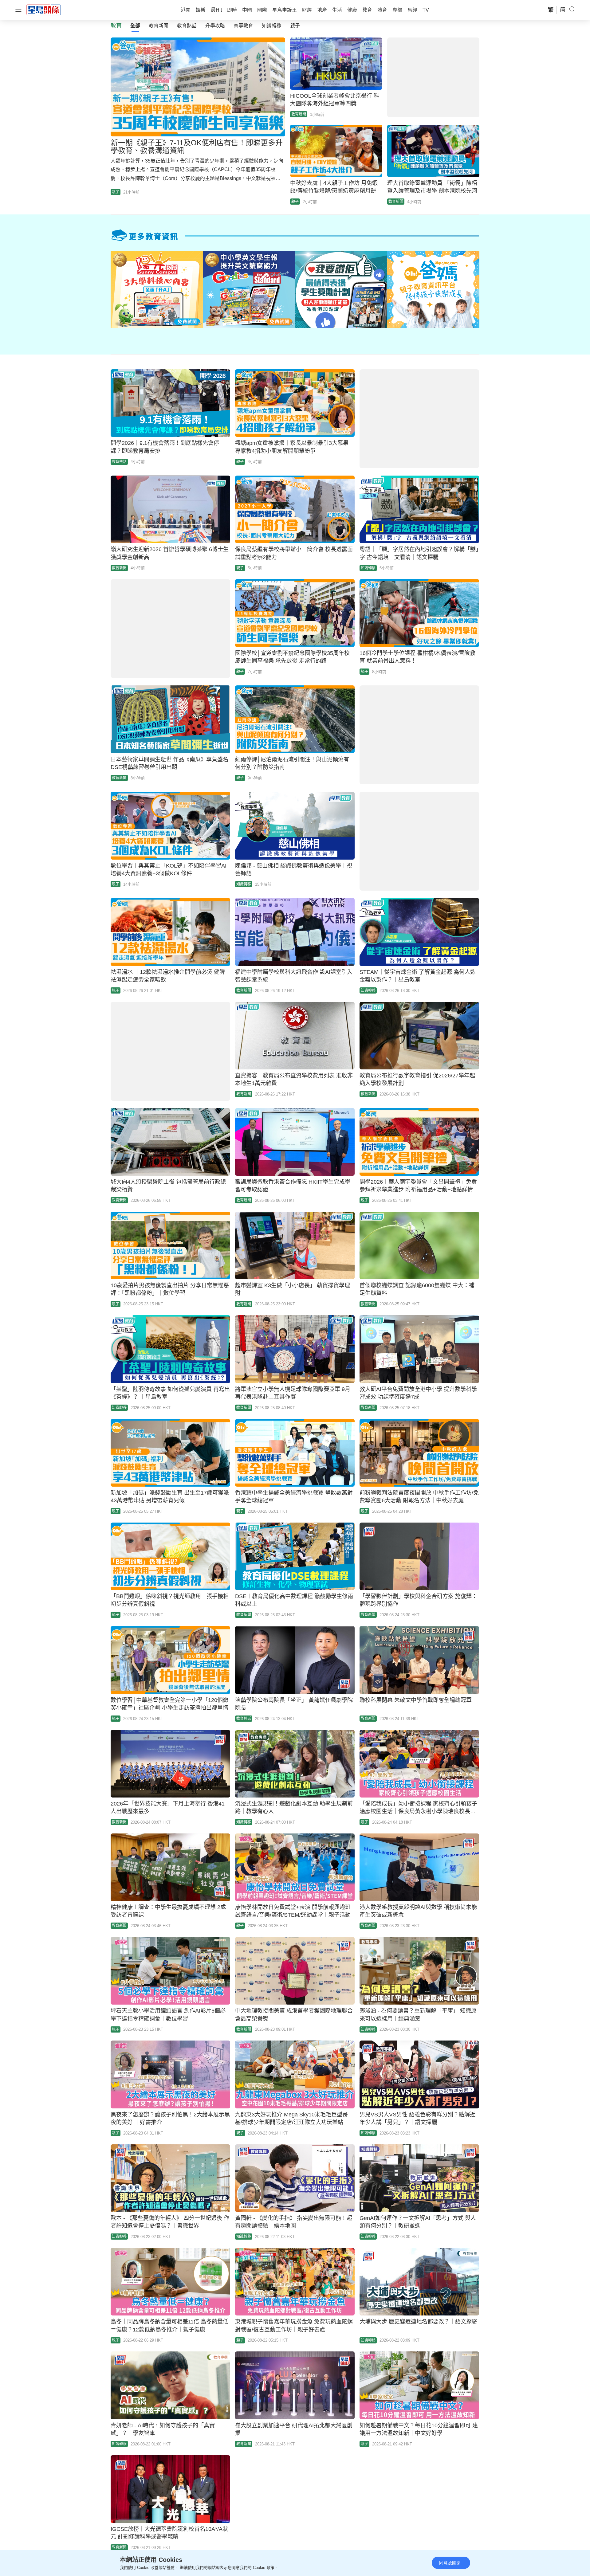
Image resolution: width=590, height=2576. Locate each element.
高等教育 (243, 26)
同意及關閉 (450, 2563)
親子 (295, 26)
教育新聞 (159, 26)
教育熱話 (187, 26)
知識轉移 (272, 26)
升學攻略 (215, 26)
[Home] (44, 10)
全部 (135, 26)
